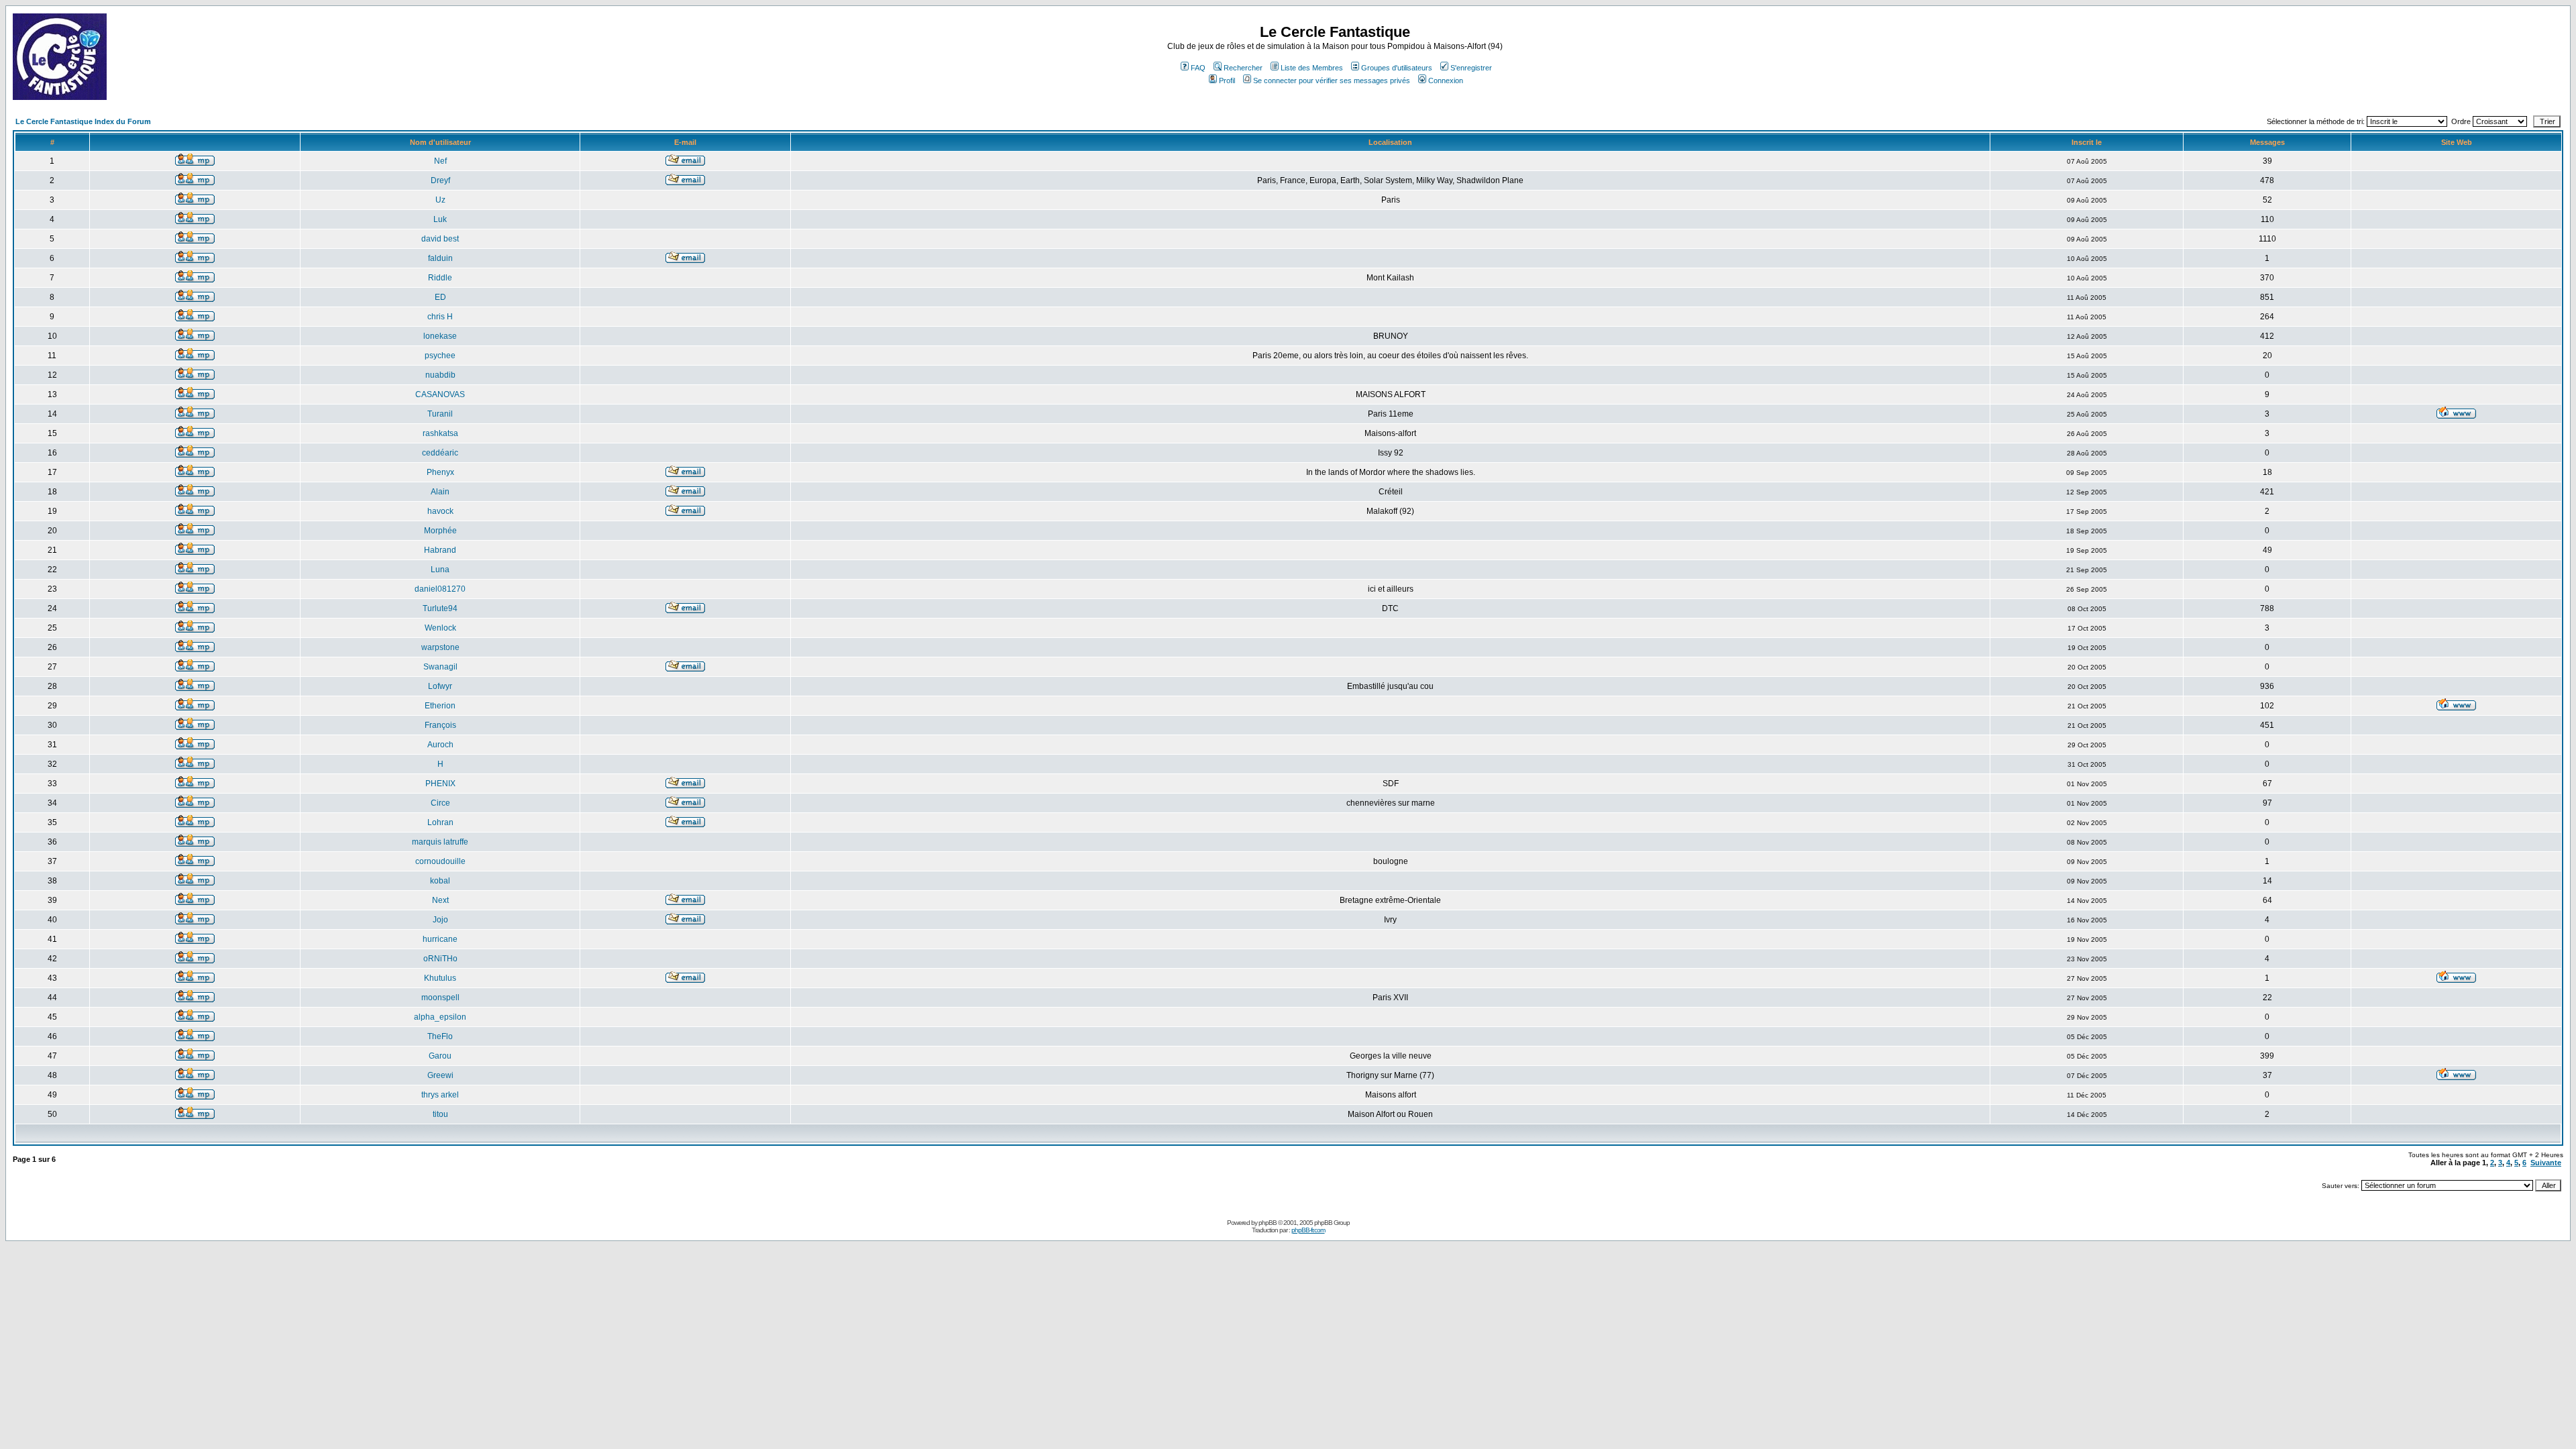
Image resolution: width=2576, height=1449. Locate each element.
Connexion (1446, 80)
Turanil (440, 414)
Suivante (2546, 1163)
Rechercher (1243, 68)
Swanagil (440, 667)
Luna (440, 570)
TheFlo (440, 1036)
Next (440, 900)
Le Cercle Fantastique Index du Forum (83, 121)
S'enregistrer (1471, 68)
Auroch (440, 745)
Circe (440, 803)
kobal (440, 881)
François (440, 725)
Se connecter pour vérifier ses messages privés (1332, 80)
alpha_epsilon (440, 1017)
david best (440, 239)
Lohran (440, 822)
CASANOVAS (440, 394)
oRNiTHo (440, 959)
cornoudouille (440, 861)
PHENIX (440, 784)
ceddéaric (440, 453)
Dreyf (440, 180)
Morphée (440, 531)
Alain (440, 492)
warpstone (440, 647)
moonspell (440, 998)
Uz (440, 200)
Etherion (440, 706)
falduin (440, 258)
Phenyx (440, 472)
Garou (440, 1056)
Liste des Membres (1312, 68)
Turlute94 (440, 608)
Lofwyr (440, 686)
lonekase (440, 336)
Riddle (440, 278)
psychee (440, 356)
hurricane (440, 939)
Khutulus (440, 978)
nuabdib (440, 375)
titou (440, 1114)
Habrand (440, 550)
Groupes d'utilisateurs (1397, 68)
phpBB (1268, 1223)
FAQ (1198, 68)
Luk (440, 219)
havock (440, 511)
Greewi (440, 1075)
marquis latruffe (440, 842)
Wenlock (440, 628)
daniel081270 (440, 589)
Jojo (440, 920)
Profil (1227, 80)
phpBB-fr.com (1308, 1230)
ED (440, 297)
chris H (440, 317)
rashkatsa (440, 433)
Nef (440, 161)
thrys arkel (440, 1095)
